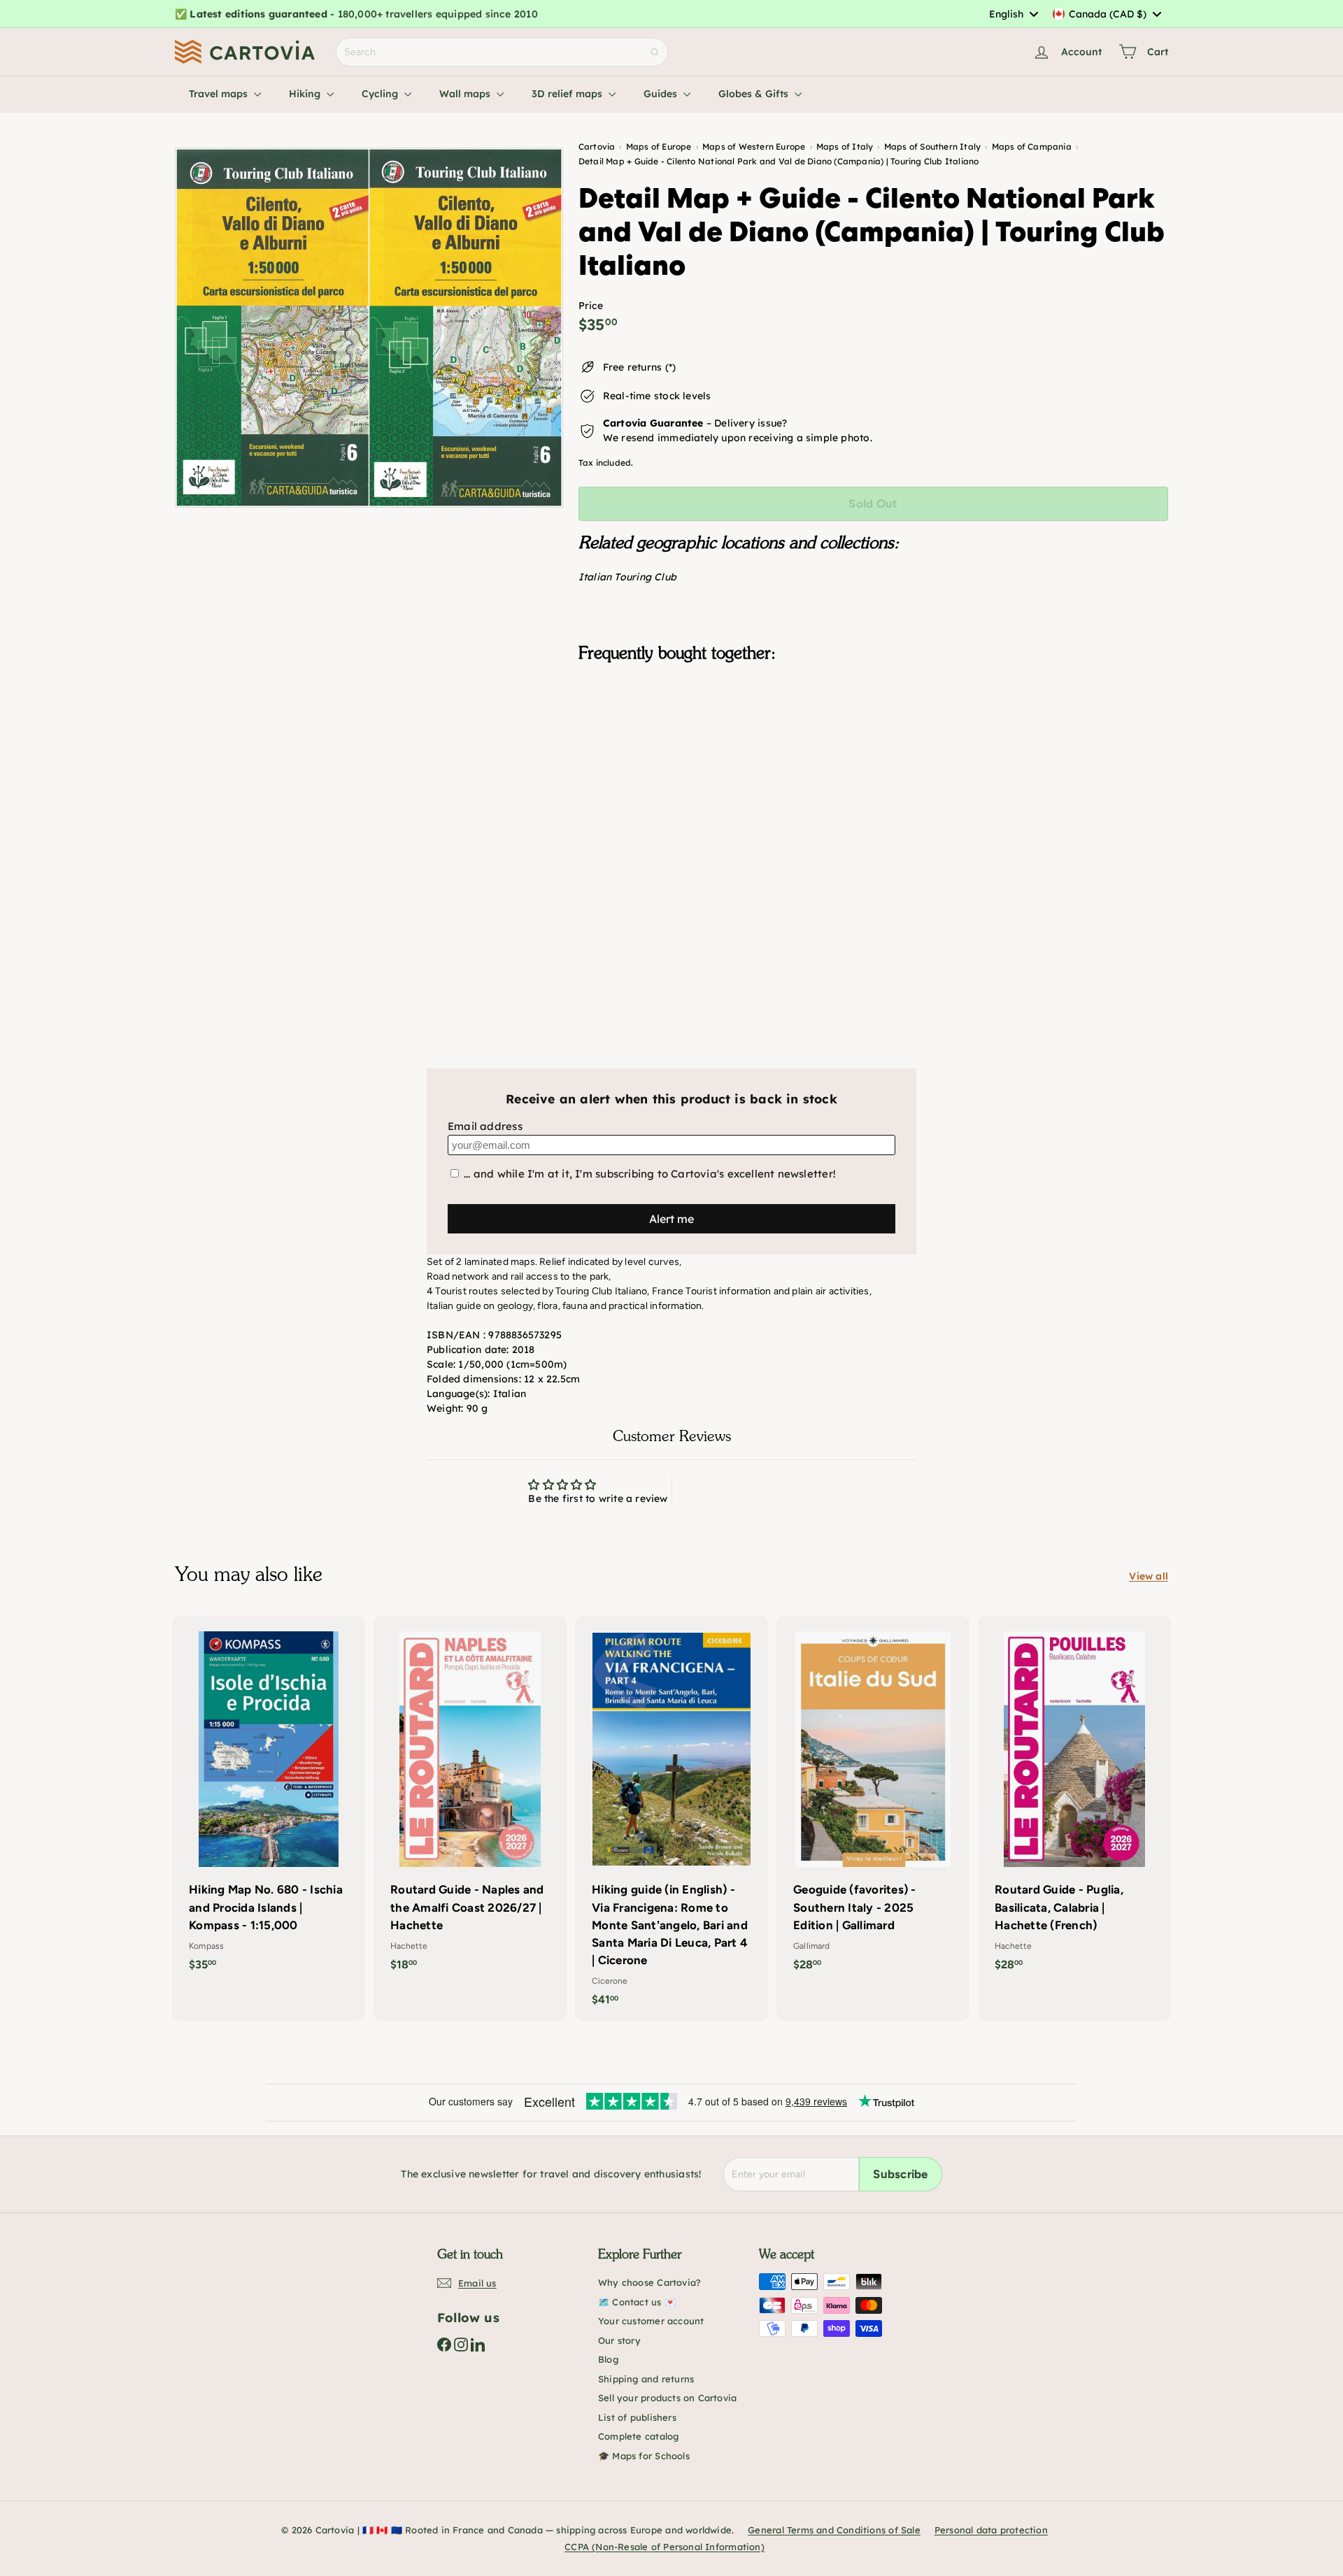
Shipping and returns (646, 2379)
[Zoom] (369, 328)
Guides (662, 94)
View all (1149, 1576)
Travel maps (220, 94)
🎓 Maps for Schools (644, 2456)
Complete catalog (638, 2436)
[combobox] (1013, 14)
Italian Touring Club (627, 577)
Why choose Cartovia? (649, 2282)
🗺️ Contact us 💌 (637, 2302)
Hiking (306, 94)
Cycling (381, 94)
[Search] (655, 52)
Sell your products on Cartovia (667, 2398)
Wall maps (466, 94)
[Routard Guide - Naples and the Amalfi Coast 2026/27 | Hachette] (470, 1801)
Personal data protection (991, 2530)
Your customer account (651, 2321)
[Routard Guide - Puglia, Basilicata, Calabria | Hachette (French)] (1074, 1801)
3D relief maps (568, 94)
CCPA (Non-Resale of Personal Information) (665, 2547)
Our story (619, 2340)
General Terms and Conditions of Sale (834, 2530)
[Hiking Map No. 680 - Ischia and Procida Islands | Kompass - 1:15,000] (269, 1801)
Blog (608, 2359)
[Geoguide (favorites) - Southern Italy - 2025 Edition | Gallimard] (873, 1801)
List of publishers (637, 2417)
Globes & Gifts (755, 94)
